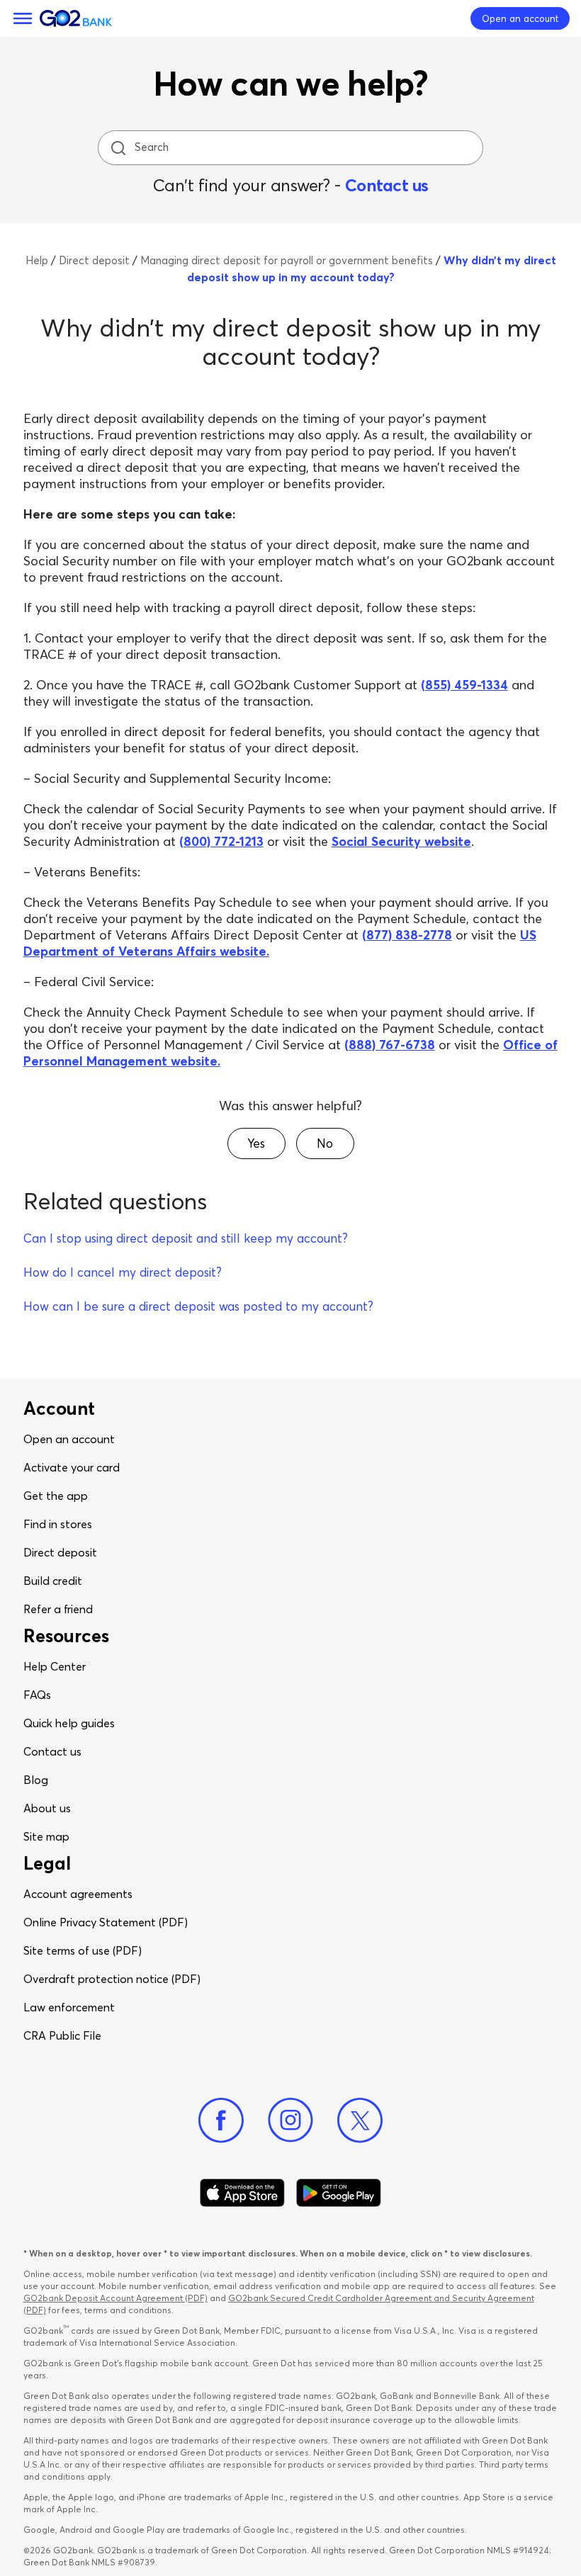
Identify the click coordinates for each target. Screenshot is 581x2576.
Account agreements (78, 1894)
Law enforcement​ (69, 2007)
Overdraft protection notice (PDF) (112, 1979)
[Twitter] (360, 2120)
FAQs (37, 1695)
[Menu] (23, 18)
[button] (256, 1143)
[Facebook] (221, 2120)
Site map (46, 1836)
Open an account (69, 1439)
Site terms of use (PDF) (83, 1950)
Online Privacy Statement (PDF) (106, 1922)
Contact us (387, 185)
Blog (36, 1780)
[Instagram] (290, 2120)
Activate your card (72, 1467)
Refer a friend (58, 1609)
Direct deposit (60, 1552)
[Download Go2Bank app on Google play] (339, 2193)
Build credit (53, 1581)
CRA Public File (62, 2035)
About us (47, 1808)
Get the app (56, 1496)
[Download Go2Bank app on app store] (242, 2193)
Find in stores (58, 1524)
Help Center (55, 1666)
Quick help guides (69, 1723)
